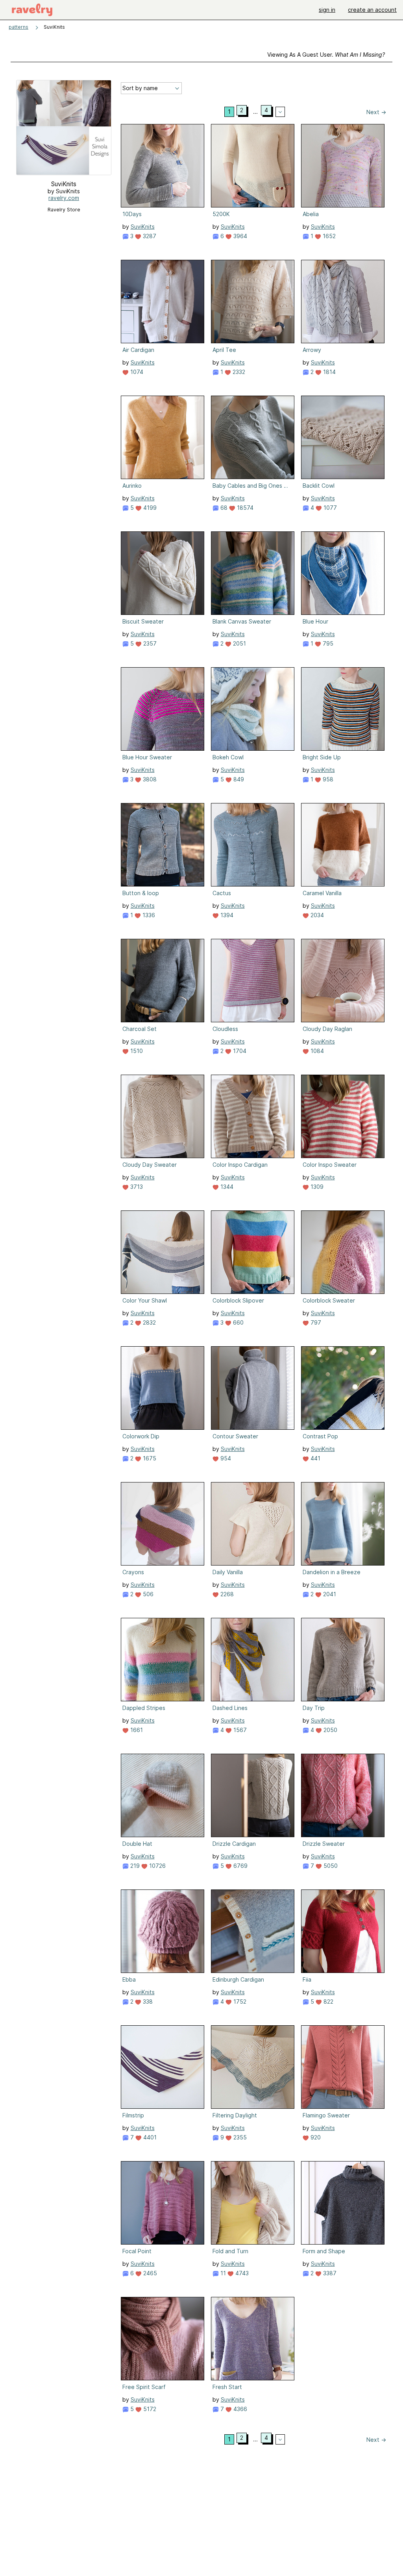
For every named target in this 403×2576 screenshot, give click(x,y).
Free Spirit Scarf (144, 2387)
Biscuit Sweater (143, 621)
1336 (148, 915)
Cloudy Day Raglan (327, 1029)
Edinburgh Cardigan (238, 1979)
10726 (157, 1866)
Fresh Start (227, 2387)
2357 (149, 643)
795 (327, 643)
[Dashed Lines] (253, 1660)
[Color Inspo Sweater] (343, 1116)
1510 (136, 1051)
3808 (149, 779)
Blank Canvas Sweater (242, 621)
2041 (329, 1594)
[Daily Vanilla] (253, 1524)
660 (238, 1322)
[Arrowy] (343, 302)
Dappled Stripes (144, 1708)
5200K (221, 214)
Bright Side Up (322, 757)
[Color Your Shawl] (163, 1252)
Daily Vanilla (228, 1572)
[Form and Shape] (343, 2203)
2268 (226, 1594)
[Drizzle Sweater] (343, 1795)
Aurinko (132, 486)
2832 (149, 1322)
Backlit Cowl (319, 486)
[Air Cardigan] (163, 302)
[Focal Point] (163, 2203)
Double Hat (137, 1844)
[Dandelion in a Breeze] (343, 1524)
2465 (149, 2273)
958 (327, 779)
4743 (241, 2273)
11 (222, 2273)
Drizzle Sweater (324, 1844)
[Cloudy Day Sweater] (163, 1116)
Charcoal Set (140, 1029)
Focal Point (137, 2251)
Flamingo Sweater (326, 2115)
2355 (239, 2137)
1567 (239, 1730)
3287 (149, 236)
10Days (132, 214)
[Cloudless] (253, 981)
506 (147, 1594)
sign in (327, 10)
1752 (239, 2001)
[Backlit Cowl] (343, 437)
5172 (149, 2409)
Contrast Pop (320, 1436)
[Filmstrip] (163, 2067)
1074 (136, 372)
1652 (328, 236)
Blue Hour (315, 621)
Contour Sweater (235, 1436)
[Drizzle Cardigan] (253, 1795)
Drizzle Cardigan (234, 1844)
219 (134, 1866)
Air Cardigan (138, 350)
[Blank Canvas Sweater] (253, 573)
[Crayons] (163, 1524)
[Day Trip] (343, 1660)
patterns (18, 27)
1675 (149, 1458)
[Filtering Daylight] (253, 2067)
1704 (239, 1051)
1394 (226, 915)
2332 (238, 372)
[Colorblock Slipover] (253, 1252)
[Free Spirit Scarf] (163, 2339)
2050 (330, 1730)
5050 (330, 1866)
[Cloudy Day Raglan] (343, 981)
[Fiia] (343, 1931)
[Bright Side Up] (343, 709)
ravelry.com (64, 198)
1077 (329, 508)
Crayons (133, 1572)
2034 (316, 915)
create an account (372, 10)
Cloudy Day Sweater (150, 1165)
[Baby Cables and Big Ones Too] (253, 437)
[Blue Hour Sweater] (163, 709)
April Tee (224, 350)
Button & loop (141, 893)
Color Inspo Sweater (330, 1165)
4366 (239, 2409)
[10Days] (163, 166)
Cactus (222, 893)
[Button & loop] (163, 845)
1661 (136, 1730)
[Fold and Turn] (253, 2203)
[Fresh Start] (253, 2339)
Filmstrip (133, 2115)
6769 (240, 1866)
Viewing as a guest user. (326, 55)
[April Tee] (253, 302)
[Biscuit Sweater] (163, 573)
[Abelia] (343, 166)
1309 (316, 1187)
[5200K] (253, 166)
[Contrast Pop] (343, 1388)
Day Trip (314, 1708)
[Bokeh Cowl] (253, 709)
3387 (329, 2273)
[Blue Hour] (343, 573)
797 (315, 1322)
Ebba (129, 1979)
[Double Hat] (163, 1795)
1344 (226, 1187)
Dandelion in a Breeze (332, 1572)
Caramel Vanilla (322, 893)
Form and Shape (324, 2251)
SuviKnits (143, 227)
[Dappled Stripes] (163, 1660)
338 (147, 2001)
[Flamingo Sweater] (343, 2067)
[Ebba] (163, 1931)
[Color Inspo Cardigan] (253, 1116)
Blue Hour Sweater (147, 757)
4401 (149, 2137)
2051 (239, 643)
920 (315, 2137)
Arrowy (312, 350)
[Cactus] (253, 845)
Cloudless (225, 1029)
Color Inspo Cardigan (240, 1165)
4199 (149, 508)
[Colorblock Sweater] (343, 1252)
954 (225, 1458)
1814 (329, 372)
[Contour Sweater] (253, 1388)
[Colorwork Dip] (163, 1388)
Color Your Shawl (145, 1300)
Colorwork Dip (141, 1436)
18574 (244, 508)
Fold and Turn (230, 2251)
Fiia (307, 1979)
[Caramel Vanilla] (343, 845)
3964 (239, 236)
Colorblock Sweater (329, 1300)
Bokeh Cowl (228, 757)
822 (328, 2001)
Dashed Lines (230, 1708)
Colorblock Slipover (238, 1300)
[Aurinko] (163, 437)
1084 (316, 1051)
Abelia (311, 214)
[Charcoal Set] (163, 981)
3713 (136, 1187)
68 (223, 508)
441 (315, 1458)
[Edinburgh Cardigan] (253, 1931)
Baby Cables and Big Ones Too (252, 486)
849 (238, 779)
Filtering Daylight (235, 2115)
